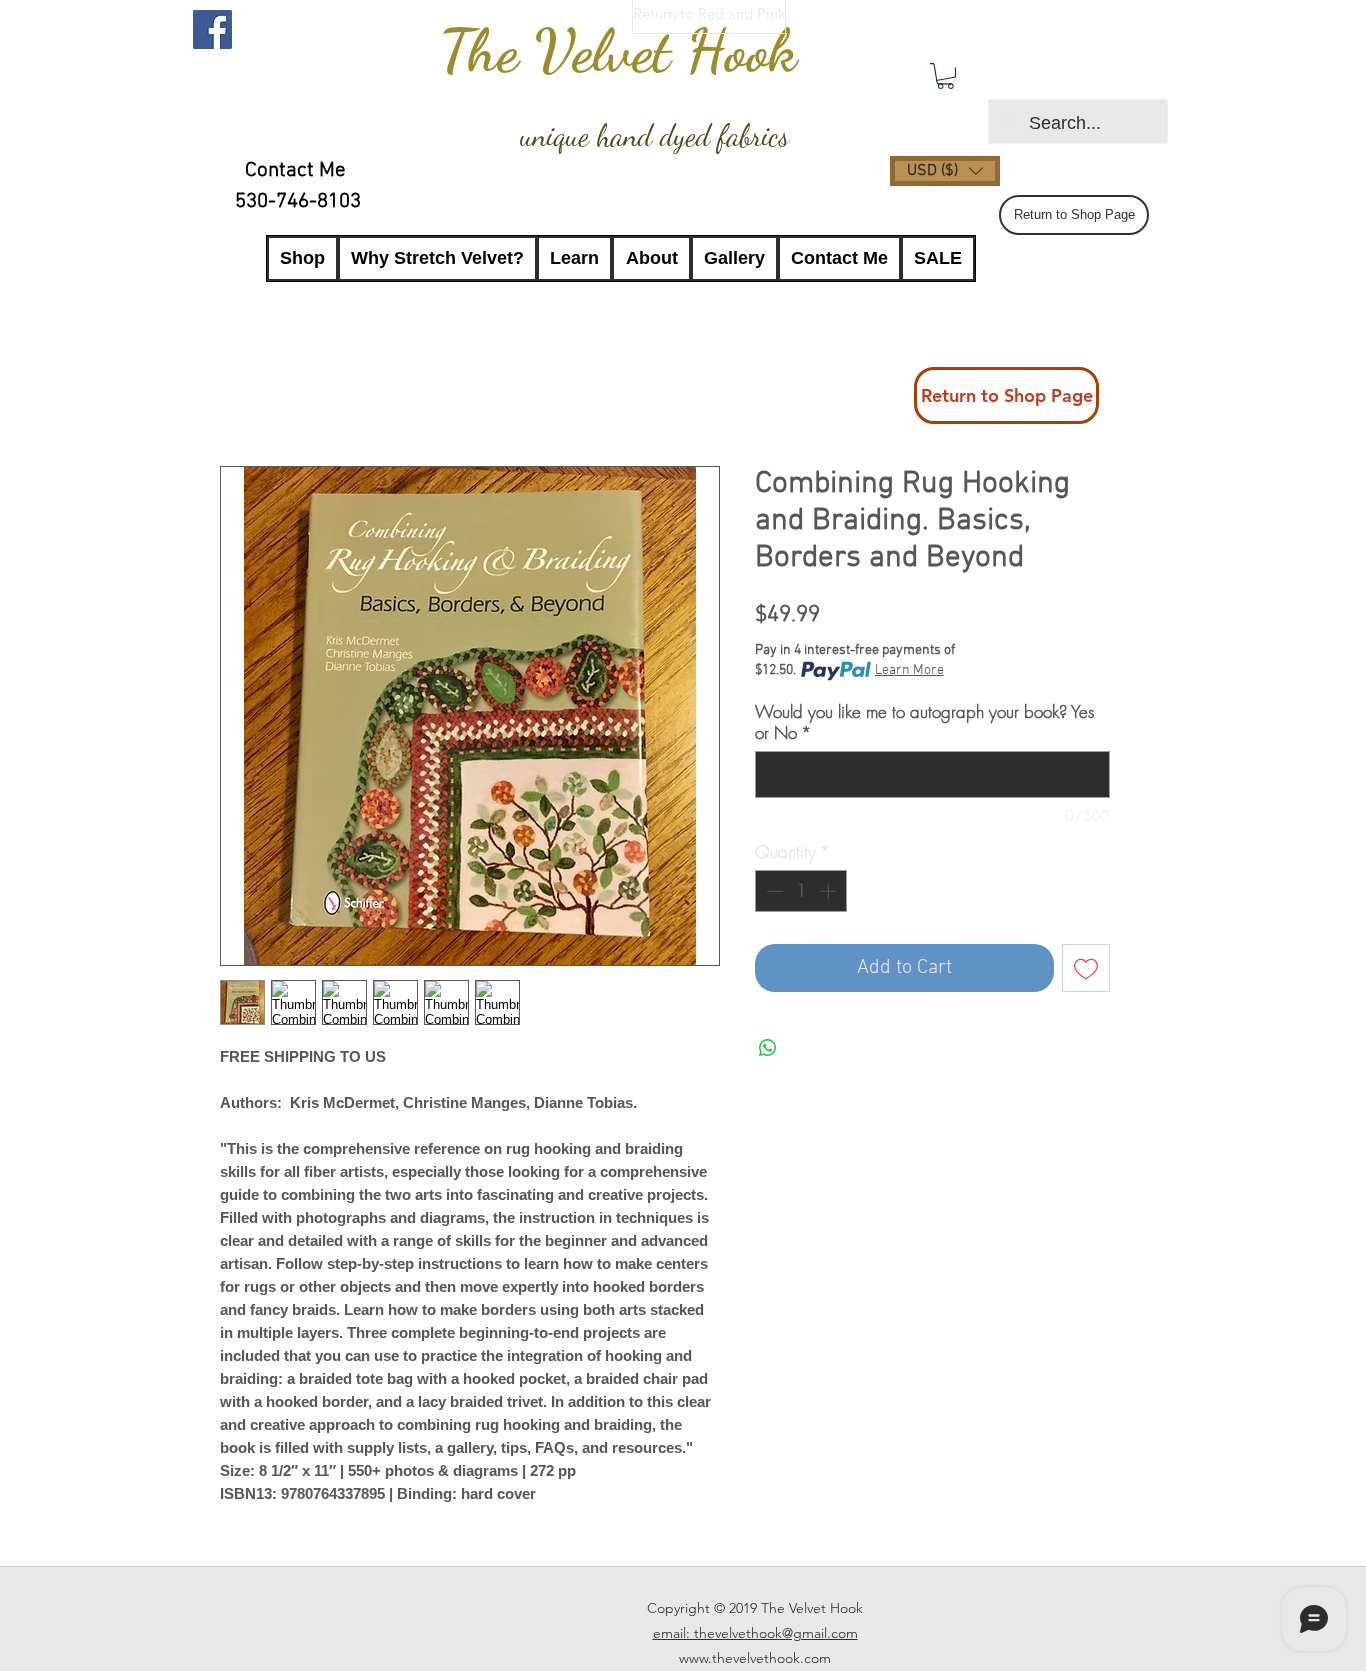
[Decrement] (773, 891)
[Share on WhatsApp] (768, 1048)
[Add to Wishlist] (1086, 968)
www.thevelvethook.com (755, 1658)
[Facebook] (212, 29)
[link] (945, 76)
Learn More (909, 670)
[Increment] (830, 891)
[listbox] (945, 171)
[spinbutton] (801, 891)
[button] (945, 171)
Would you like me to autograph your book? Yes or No (924, 722)
